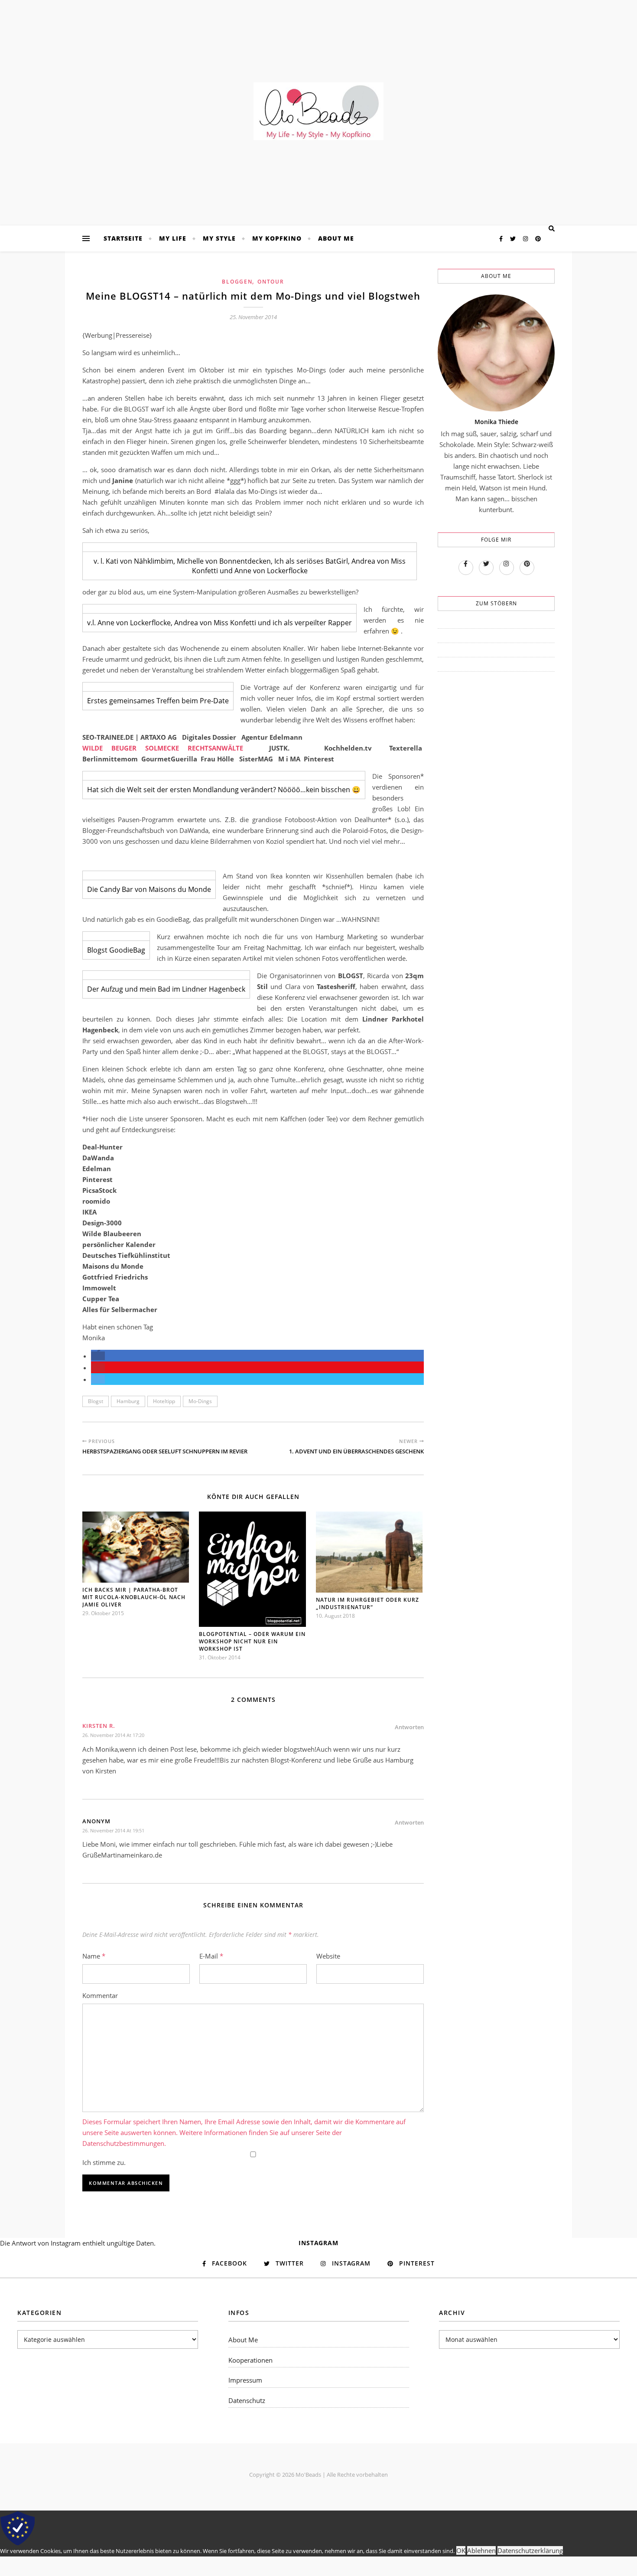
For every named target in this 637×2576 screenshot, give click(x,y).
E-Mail (211, 1956)
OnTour (271, 282)
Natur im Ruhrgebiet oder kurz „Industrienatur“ (367, 1603)
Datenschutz (247, 2400)
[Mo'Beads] (318, 111)
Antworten (409, 1727)
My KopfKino (277, 238)
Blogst (96, 1401)
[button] (98, 1356)
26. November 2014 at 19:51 (113, 1830)
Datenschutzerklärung (530, 2550)
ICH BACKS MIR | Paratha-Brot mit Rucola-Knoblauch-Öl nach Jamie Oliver (134, 1597)
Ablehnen (481, 2550)
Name (94, 1956)
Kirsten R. (99, 1726)
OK (461, 2550)
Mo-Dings (200, 1401)
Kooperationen (250, 2360)
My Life (173, 238)
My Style (219, 238)
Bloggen (237, 282)
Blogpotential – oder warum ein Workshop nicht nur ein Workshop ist (252, 1641)
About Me (336, 238)
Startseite (123, 238)
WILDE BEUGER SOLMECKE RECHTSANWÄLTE (163, 748)
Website (328, 1956)
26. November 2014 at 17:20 (113, 1735)
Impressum (245, 2380)
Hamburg (128, 1401)
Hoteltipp (164, 1401)
